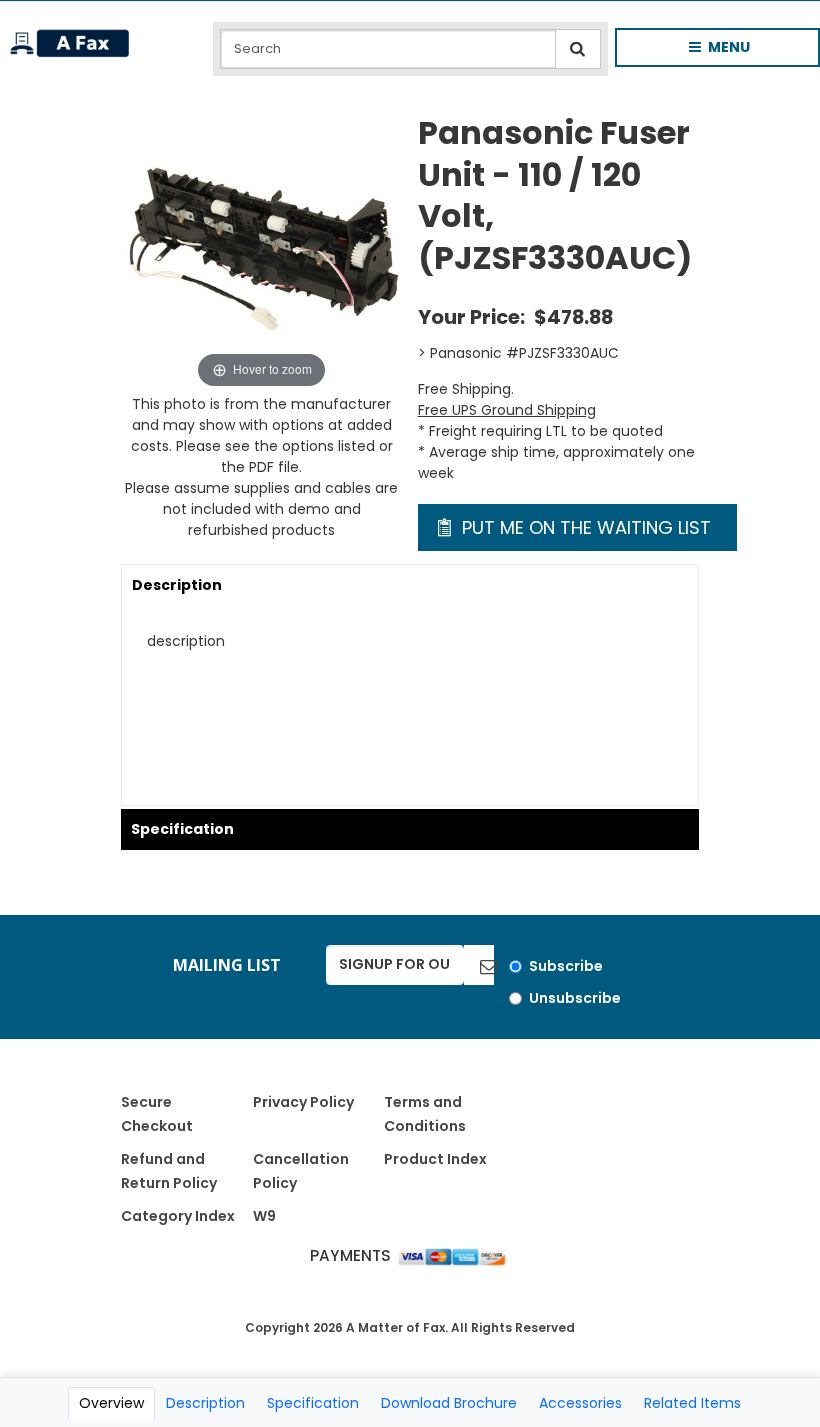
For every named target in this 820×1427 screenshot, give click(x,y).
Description (177, 585)
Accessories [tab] (580, 1403)
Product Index (435, 1159)
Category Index (178, 1216)
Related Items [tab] (692, 1403)
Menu (703, 52)
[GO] (479, 965)
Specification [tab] (313, 1403)
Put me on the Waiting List (584, 527)
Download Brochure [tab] (449, 1403)
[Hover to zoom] (262, 252)
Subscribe (566, 966)
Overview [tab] (111, 1403)
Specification (182, 829)
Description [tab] (205, 1403)
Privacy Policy (303, 1102)
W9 (264, 1216)
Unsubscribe (575, 998)
